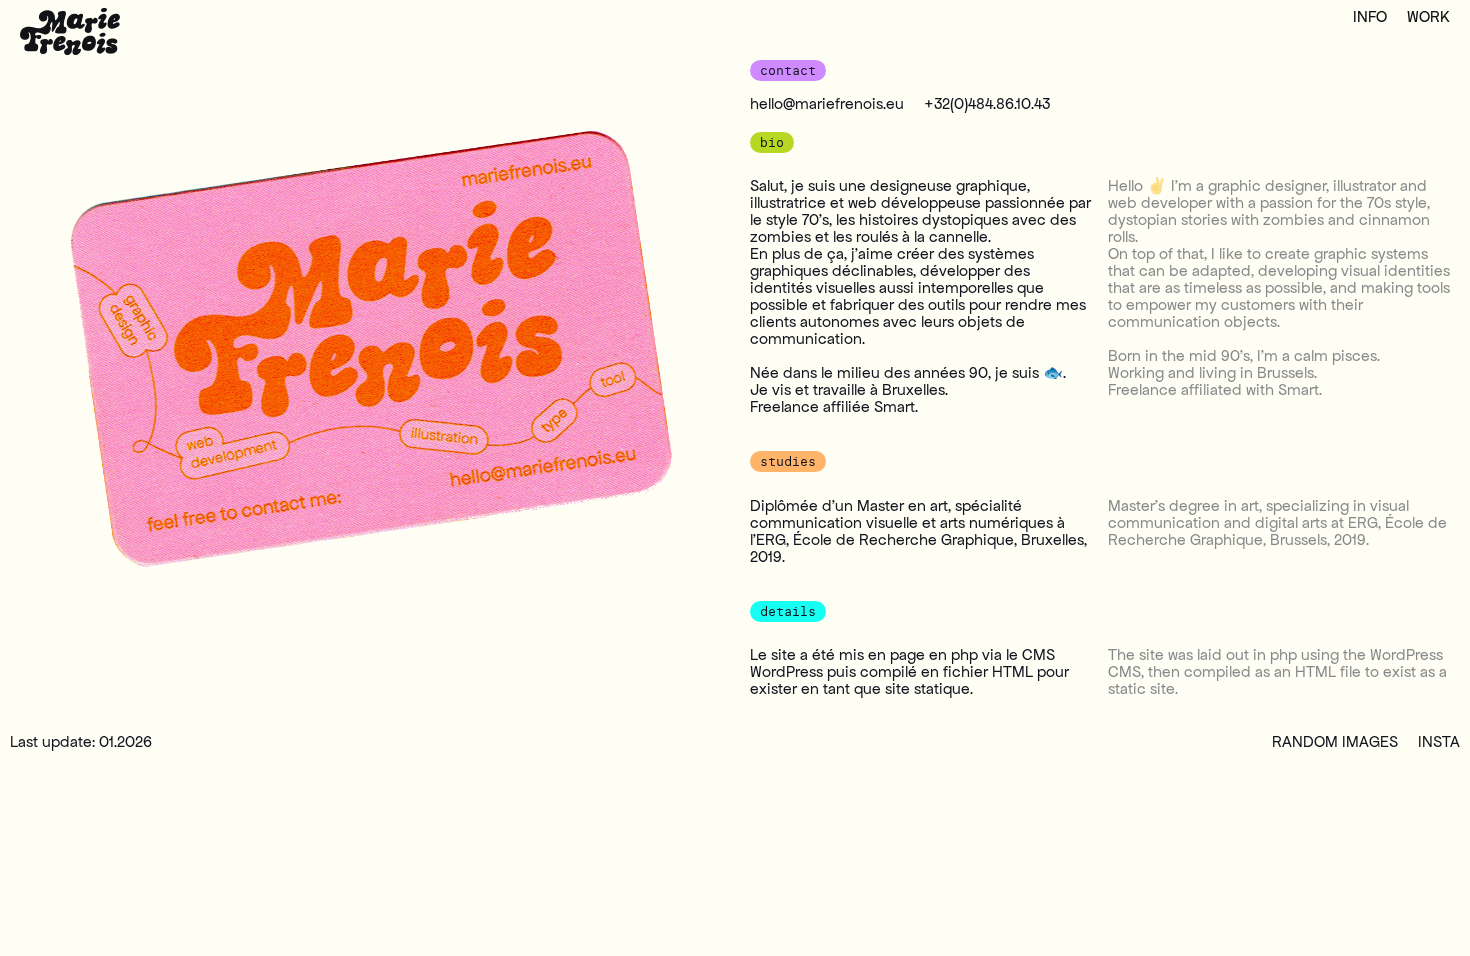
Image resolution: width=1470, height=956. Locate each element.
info (1370, 16)
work (1428, 16)
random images (1335, 741)
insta (1439, 741)
